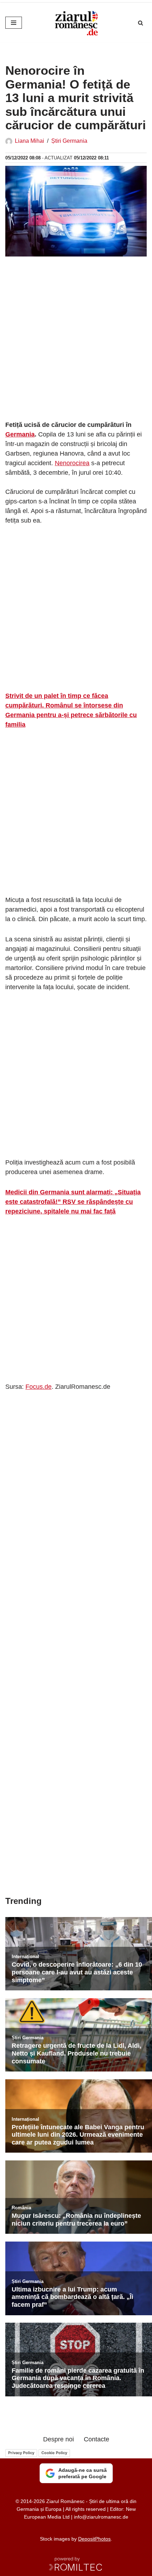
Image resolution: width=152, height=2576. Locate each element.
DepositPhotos (94, 2539)
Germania (20, 434)
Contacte (97, 2439)
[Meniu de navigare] (14, 23)
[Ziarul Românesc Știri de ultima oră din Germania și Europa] (76, 23)
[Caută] (141, 23)
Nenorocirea (72, 463)
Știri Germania (69, 141)
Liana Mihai (30, 141)
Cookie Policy (54, 2453)
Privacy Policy (21, 2453)
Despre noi (59, 2439)
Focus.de (39, 1387)
